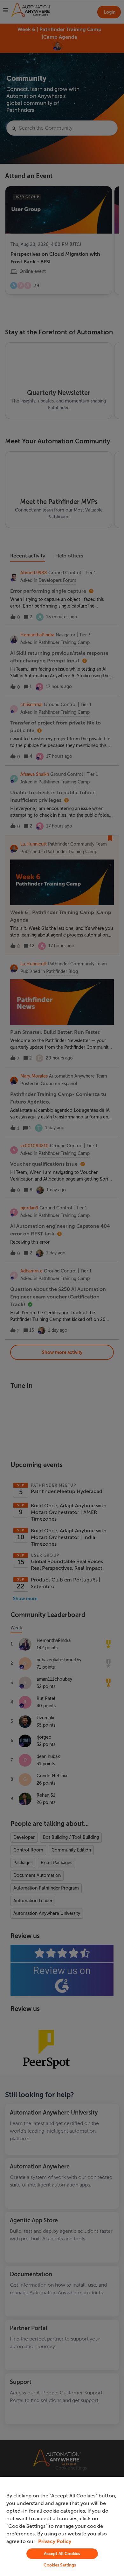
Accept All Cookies (62, 2554)
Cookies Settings (60, 2565)
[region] (62, 2526)
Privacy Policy (55, 2541)
